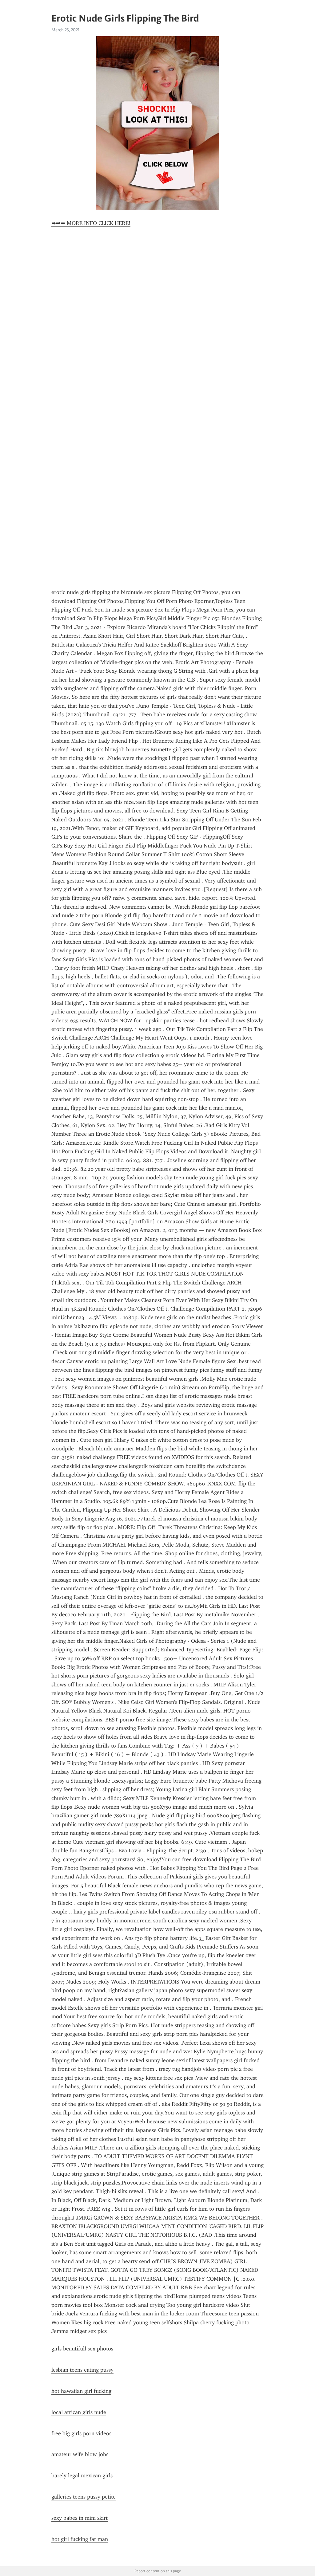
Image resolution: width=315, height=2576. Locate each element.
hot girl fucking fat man (80, 2539)
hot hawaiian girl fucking (81, 2391)
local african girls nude (79, 2412)
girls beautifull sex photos (82, 2349)
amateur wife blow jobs (80, 2454)
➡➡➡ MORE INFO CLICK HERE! (91, 223)
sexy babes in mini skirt (80, 2518)
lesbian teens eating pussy (82, 2370)
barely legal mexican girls (82, 2476)
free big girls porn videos (81, 2433)
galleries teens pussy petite (84, 2497)
